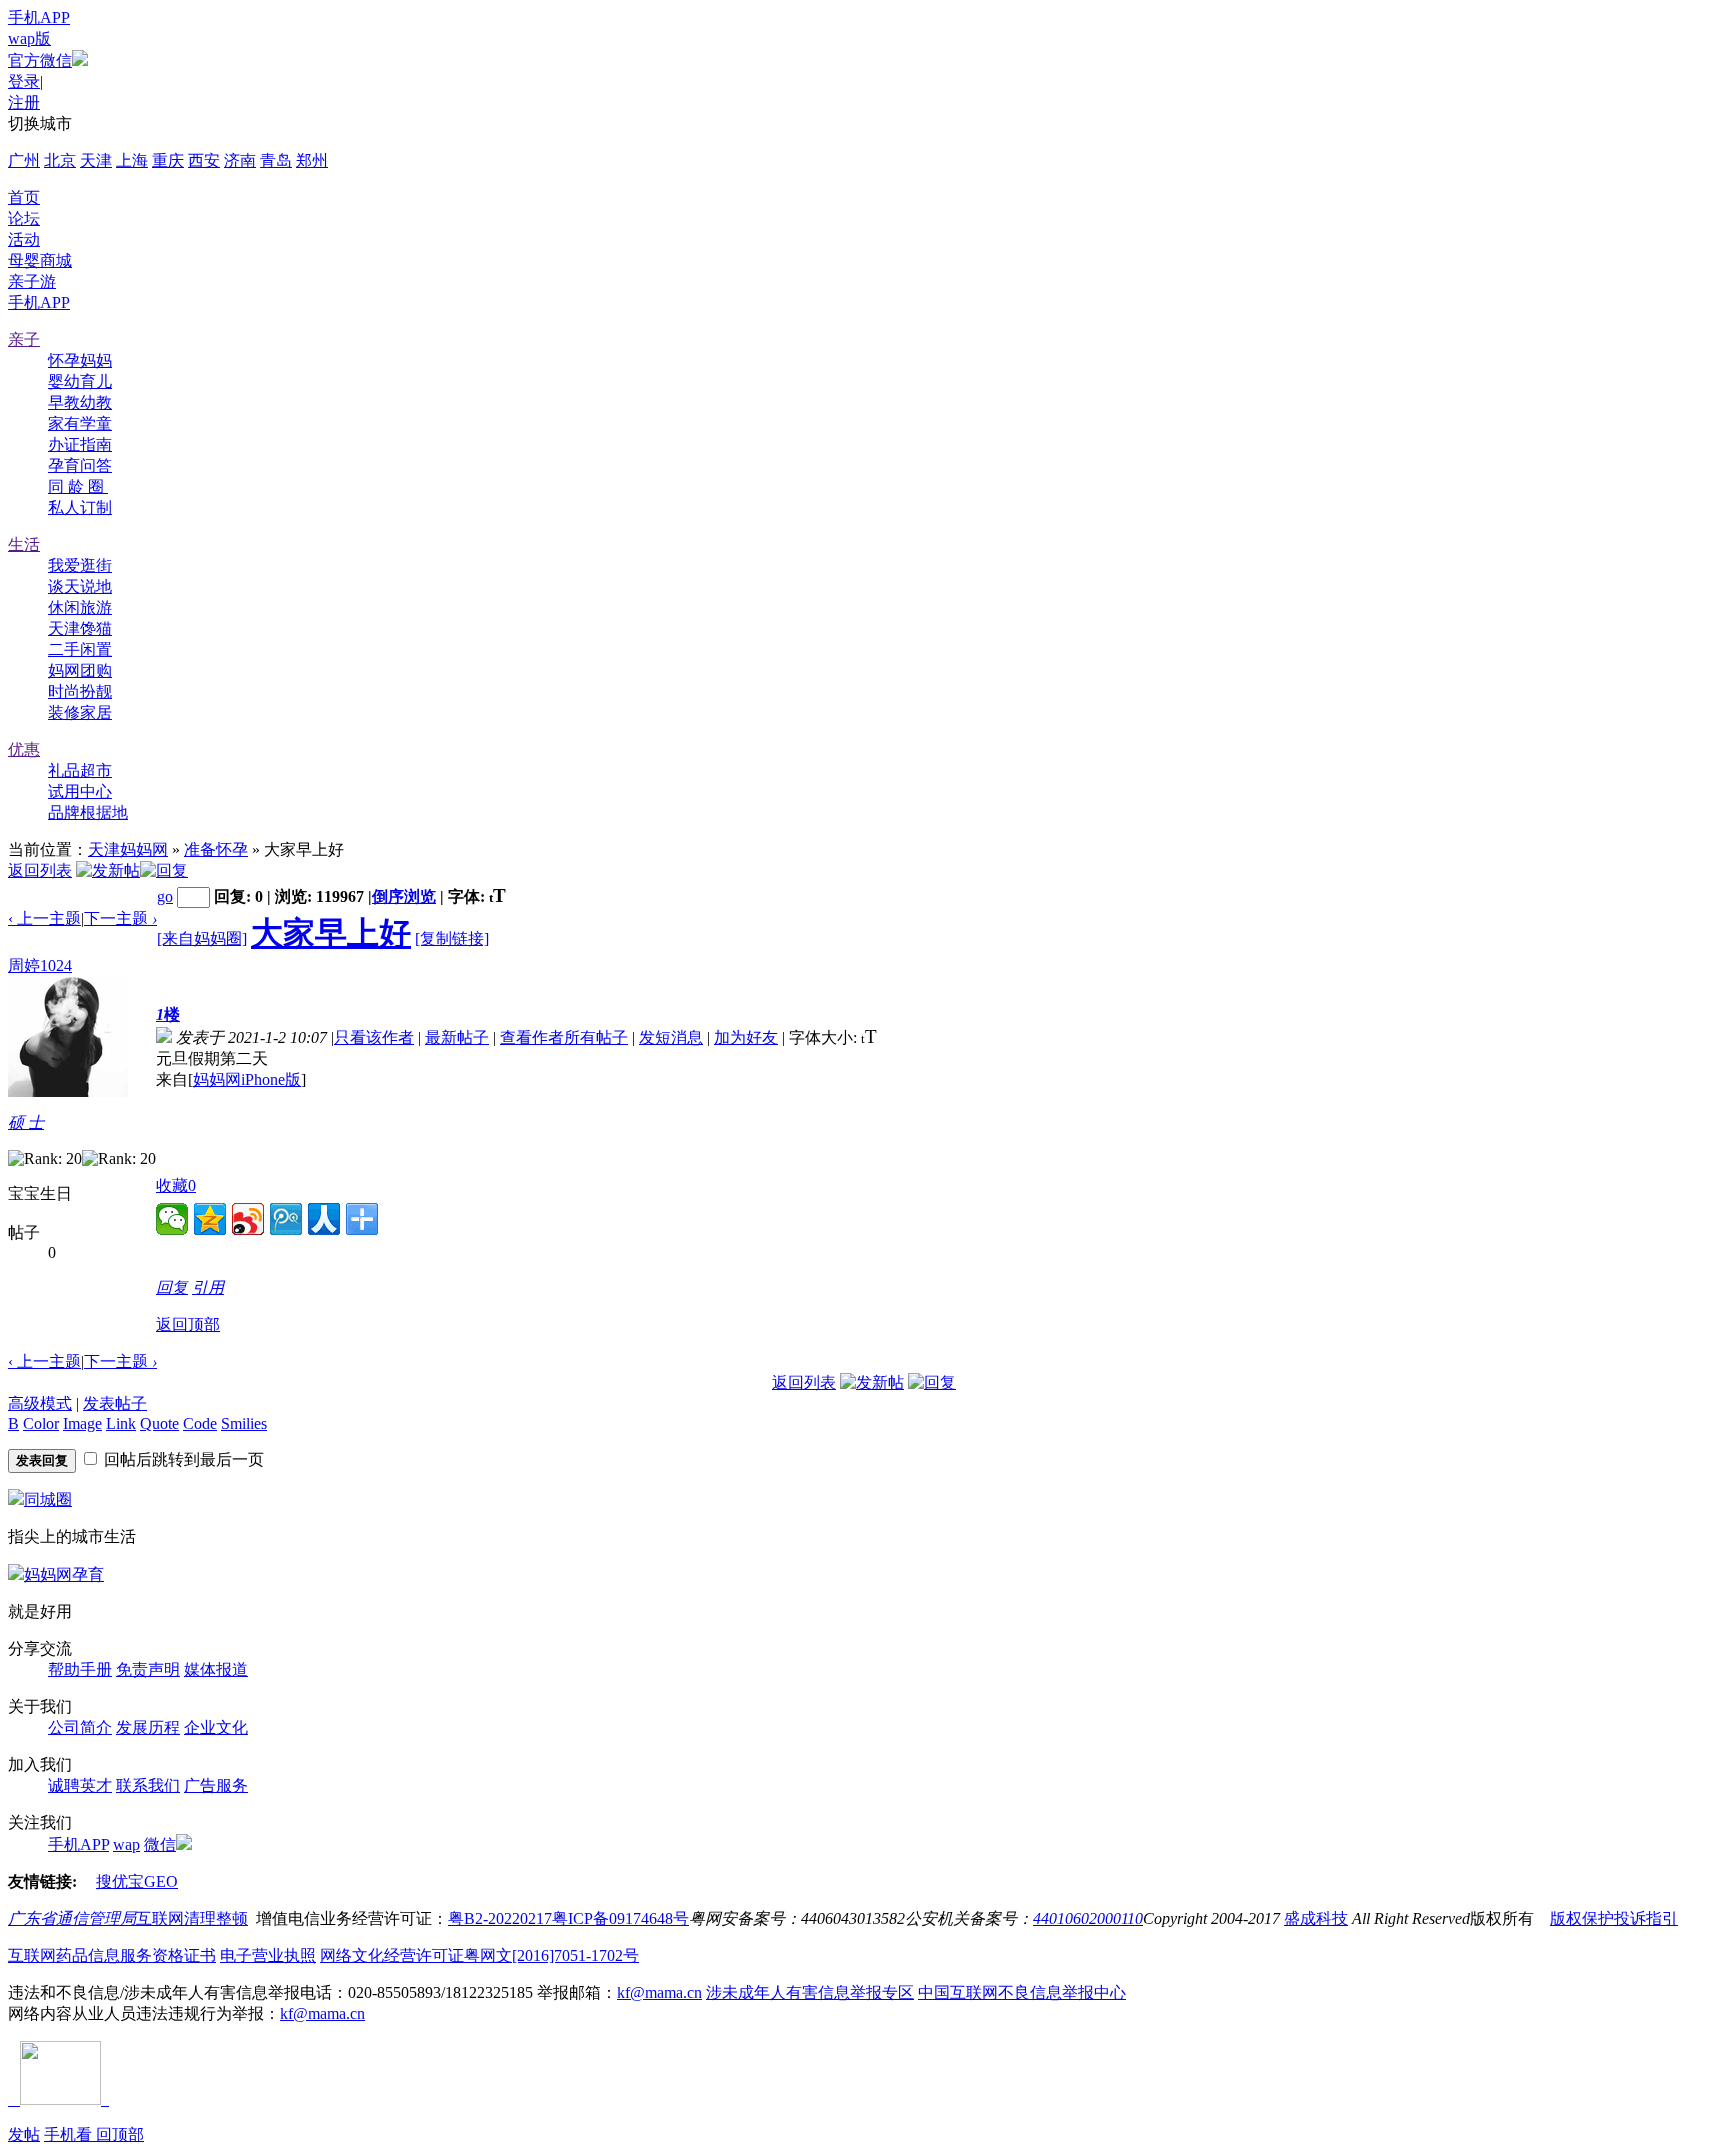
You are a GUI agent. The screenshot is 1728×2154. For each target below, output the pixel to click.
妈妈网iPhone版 (247, 1079)
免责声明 (148, 1669)
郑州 (312, 160)
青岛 (276, 160)
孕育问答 (80, 465)
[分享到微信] (172, 1219)
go (165, 896)
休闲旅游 (80, 607)
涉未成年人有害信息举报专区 (810, 1992)
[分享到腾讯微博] (286, 1219)
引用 (208, 1287)
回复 (172, 1287)
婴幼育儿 (80, 381)
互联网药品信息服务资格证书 (112, 1955)
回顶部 (120, 2134)
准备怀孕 (216, 849)
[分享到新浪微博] (248, 1219)
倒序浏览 (404, 896)
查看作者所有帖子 (564, 1037)
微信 (160, 1844)
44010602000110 (1088, 1918)
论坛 (24, 218)
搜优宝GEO (137, 1881)
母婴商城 (40, 260)
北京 (60, 160)
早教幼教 (80, 402)
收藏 (176, 1185)
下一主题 (120, 918)
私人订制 (80, 507)
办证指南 (80, 444)
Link (121, 1423)
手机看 (70, 2134)
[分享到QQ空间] (210, 1219)
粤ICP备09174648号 (620, 1918)
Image (82, 1423)
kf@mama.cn (659, 1992)
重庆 (168, 160)
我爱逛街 (80, 565)
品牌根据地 (88, 812)
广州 (24, 160)
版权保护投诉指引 (1614, 1918)
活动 (24, 239)
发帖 (24, 2134)
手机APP (39, 17)
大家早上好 (331, 933)
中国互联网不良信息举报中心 (1022, 1992)
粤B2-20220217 (500, 1918)
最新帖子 (457, 1037)
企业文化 (216, 1727)
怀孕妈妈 (80, 360)
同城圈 (48, 1499)
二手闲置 (80, 649)
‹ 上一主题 (44, 918)
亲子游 (32, 281)
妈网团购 (80, 670)
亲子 (24, 339)
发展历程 (148, 1727)
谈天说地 (80, 586)
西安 (204, 160)
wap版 (29, 38)
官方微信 (40, 60)
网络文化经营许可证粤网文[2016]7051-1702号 (479, 1955)
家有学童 (80, 423)
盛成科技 (1316, 1918)
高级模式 (40, 1403)
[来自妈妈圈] (202, 938)
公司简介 (80, 1727)
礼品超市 (80, 770)
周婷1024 (40, 965)
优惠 (24, 749)
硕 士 (26, 1122)
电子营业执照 (268, 1955)
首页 (24, 197)
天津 (96, 160)
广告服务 (216, 1785)
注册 (24, 102)
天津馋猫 (80, 628)
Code (200, 1423)
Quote (159, 1423)
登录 (24, 81)
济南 (240, 160)
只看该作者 (374, 1037)
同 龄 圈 (78, 486)
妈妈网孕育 (64, 1574)
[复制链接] (452, 938)
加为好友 (746, 1037)
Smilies (244, 1423)
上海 (132, 160)
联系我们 (148, 1785)
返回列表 (40, 870)
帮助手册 (80, 1669)
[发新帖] (108, 870)
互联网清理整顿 (192, 1918)
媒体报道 (216, 1669)
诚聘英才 (80, 1785)
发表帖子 (115, 1403)
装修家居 (80, 712)
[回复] (164, 870)
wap (126, 1844)
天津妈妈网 (128, 849)
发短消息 (671, 1037)
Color (41, 1423)
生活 (24, 544)
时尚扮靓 (80, 691)
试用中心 (80, 791)
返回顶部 (188, 1324)
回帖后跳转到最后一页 (184, 1459)
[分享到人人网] (324, 1219)
